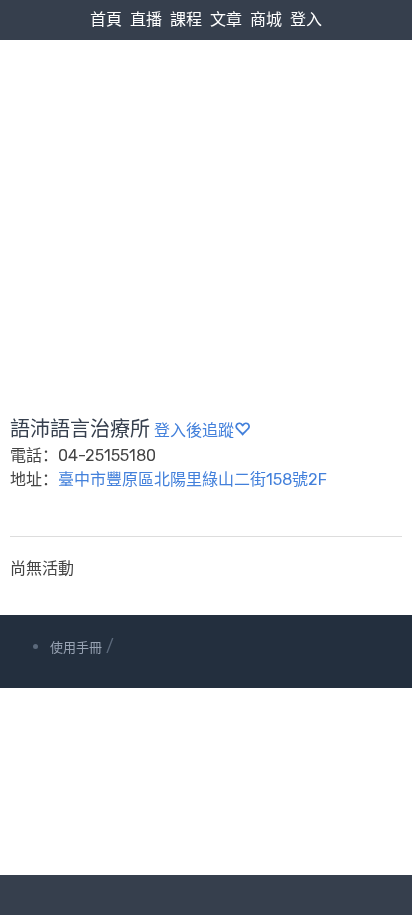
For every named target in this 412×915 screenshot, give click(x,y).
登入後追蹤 (194, 430)
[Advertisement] (206, 180)
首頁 (106, 19)
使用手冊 (76, 647)
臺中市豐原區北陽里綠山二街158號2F (192, 479)
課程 (186, 19)
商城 (266, 19)
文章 (226, 19)
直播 (146, 19)
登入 (306, 19)
